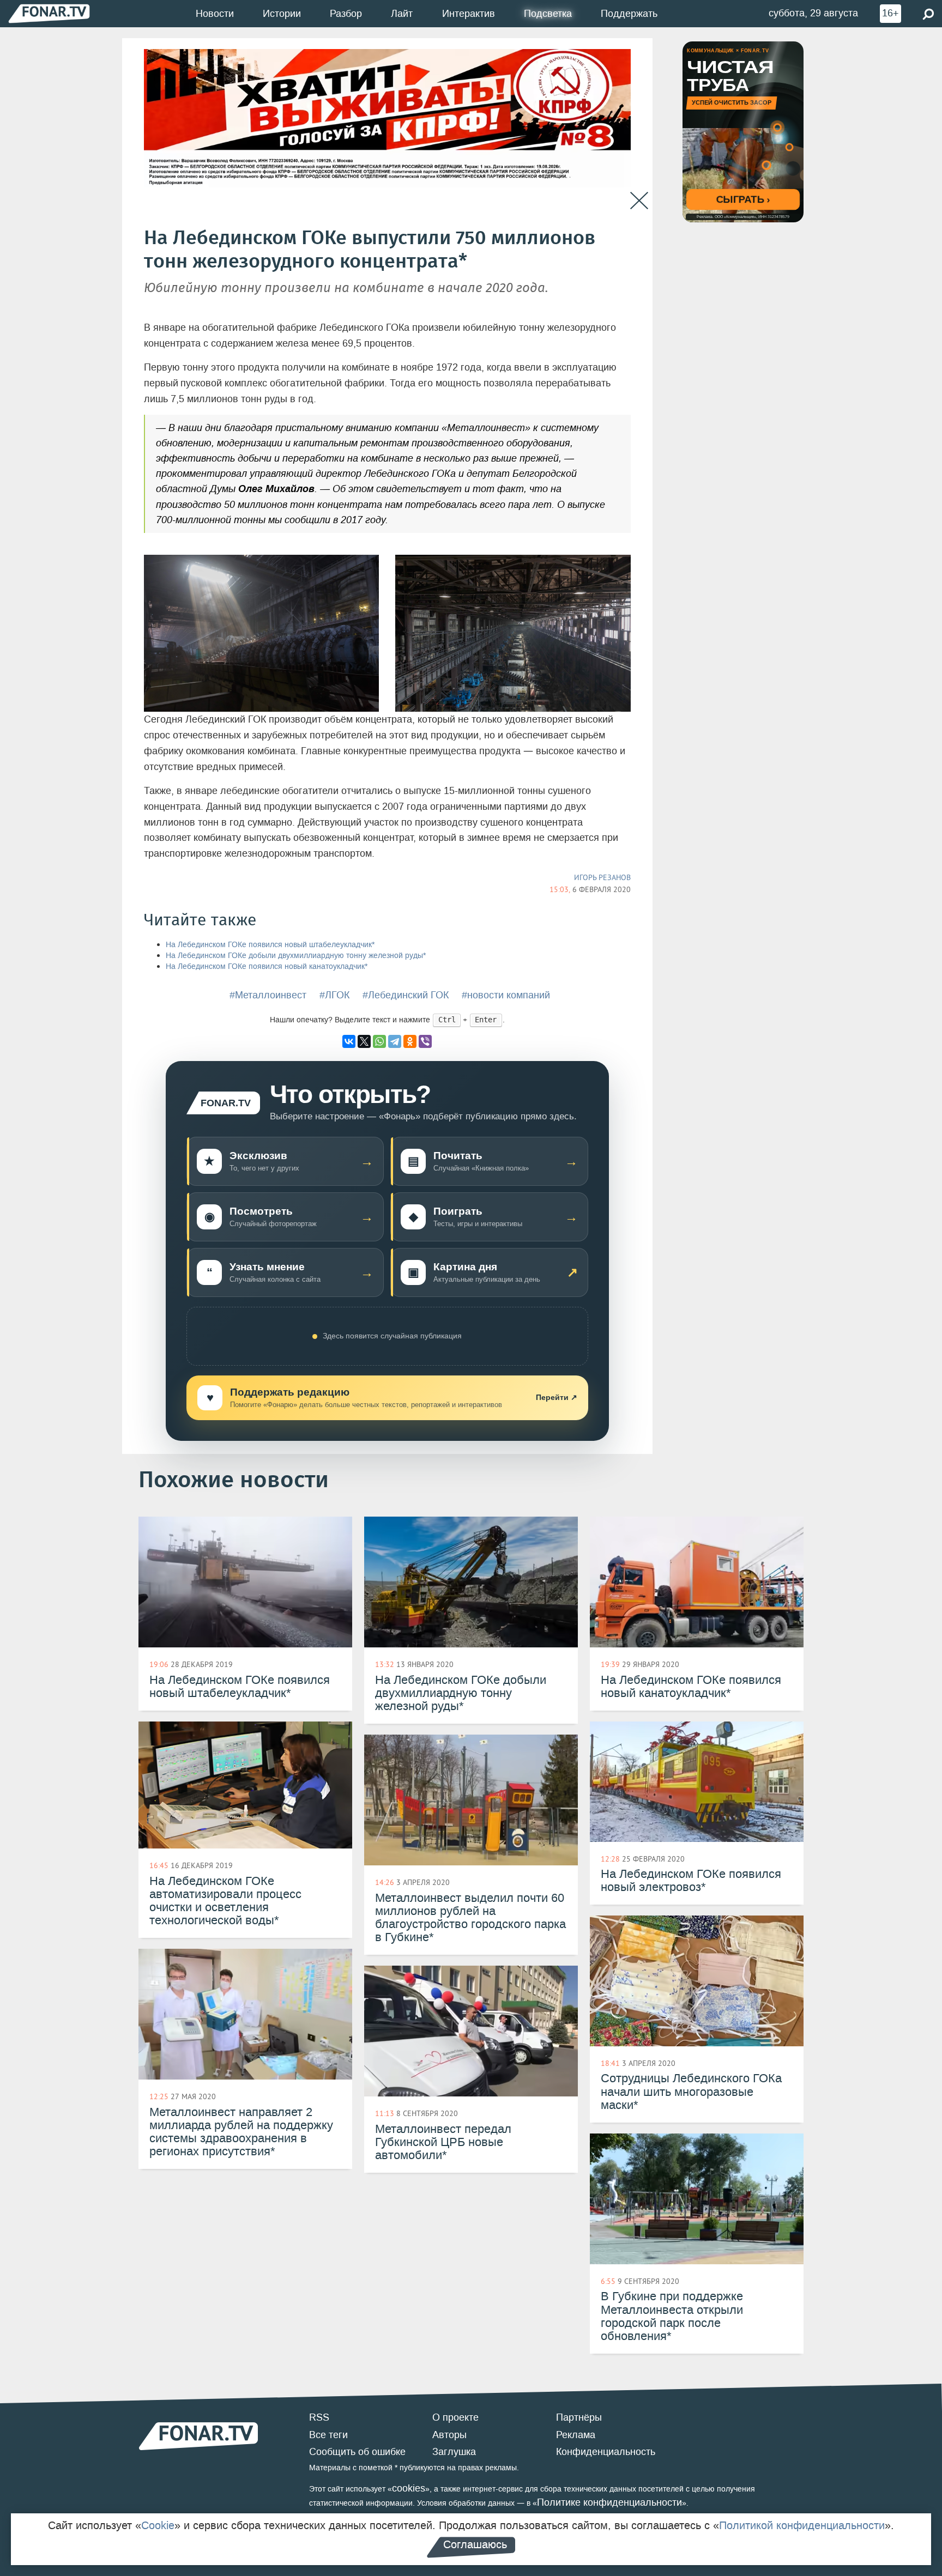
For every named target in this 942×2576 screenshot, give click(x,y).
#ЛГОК (334, 995)
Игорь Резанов (602, 877)
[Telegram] (395, 1041)
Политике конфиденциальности (609, 2502)
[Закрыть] (639, 201)
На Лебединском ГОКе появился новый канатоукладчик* (267, 966)
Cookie (158, 2525)
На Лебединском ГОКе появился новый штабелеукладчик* (270, 945)
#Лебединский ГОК (406, 995)
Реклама (576, 2435)
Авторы (449, 2435)
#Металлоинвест (268, 995)
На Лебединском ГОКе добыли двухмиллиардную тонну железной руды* (296, 956)
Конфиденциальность (606, 2452)
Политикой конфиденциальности (802, 2525)
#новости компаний (506, 995)
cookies (409, 2488)
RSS (319, 2417)
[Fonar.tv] (49, 13)
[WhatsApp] (379, 1041)
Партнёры (579, 2417)
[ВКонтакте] (349, 1041)
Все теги (328, 2435)
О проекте (455, 2417)
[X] (364, 1041)
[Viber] (425, 1041)
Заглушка (454, 2452)
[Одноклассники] (410, 1041)
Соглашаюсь (475, 2544)
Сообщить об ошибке (357, 2452)
